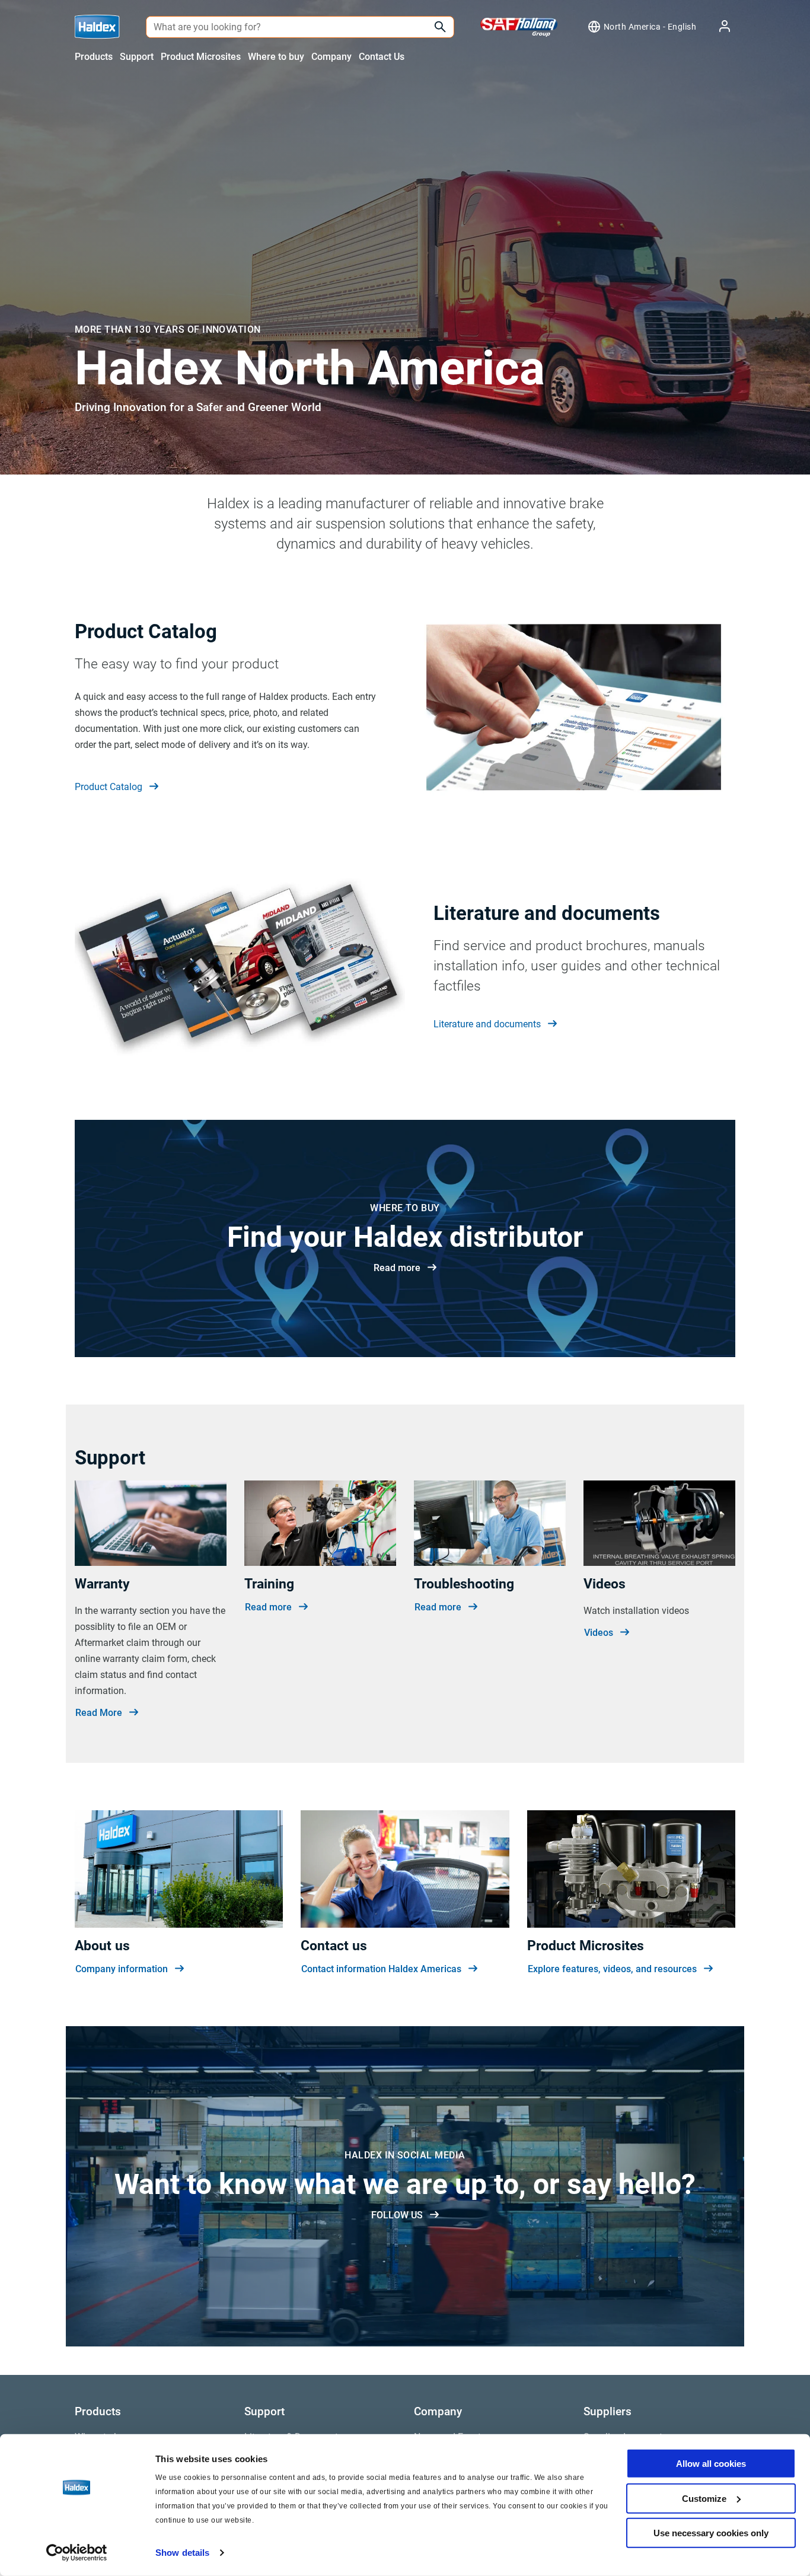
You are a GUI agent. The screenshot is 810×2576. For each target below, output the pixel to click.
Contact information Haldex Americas (381, 1969)
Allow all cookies (711, 2464)
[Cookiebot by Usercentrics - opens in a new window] (77, 2553)
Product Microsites (201, 57)
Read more (397, 1268)
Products (94, 57)
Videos (599, 1633)
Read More (99, 1713)
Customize (704, 2498)
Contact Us (382, 57)
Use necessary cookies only (711, 2533)
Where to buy (276, 57)
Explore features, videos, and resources (612, 1969)
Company (331, 57)
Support (137, 57)
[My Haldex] (717, 27)
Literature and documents (487, 1024)
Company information (122, 1969)
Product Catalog (109, 787)
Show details (182, 2553)
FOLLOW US (397, 2215)
